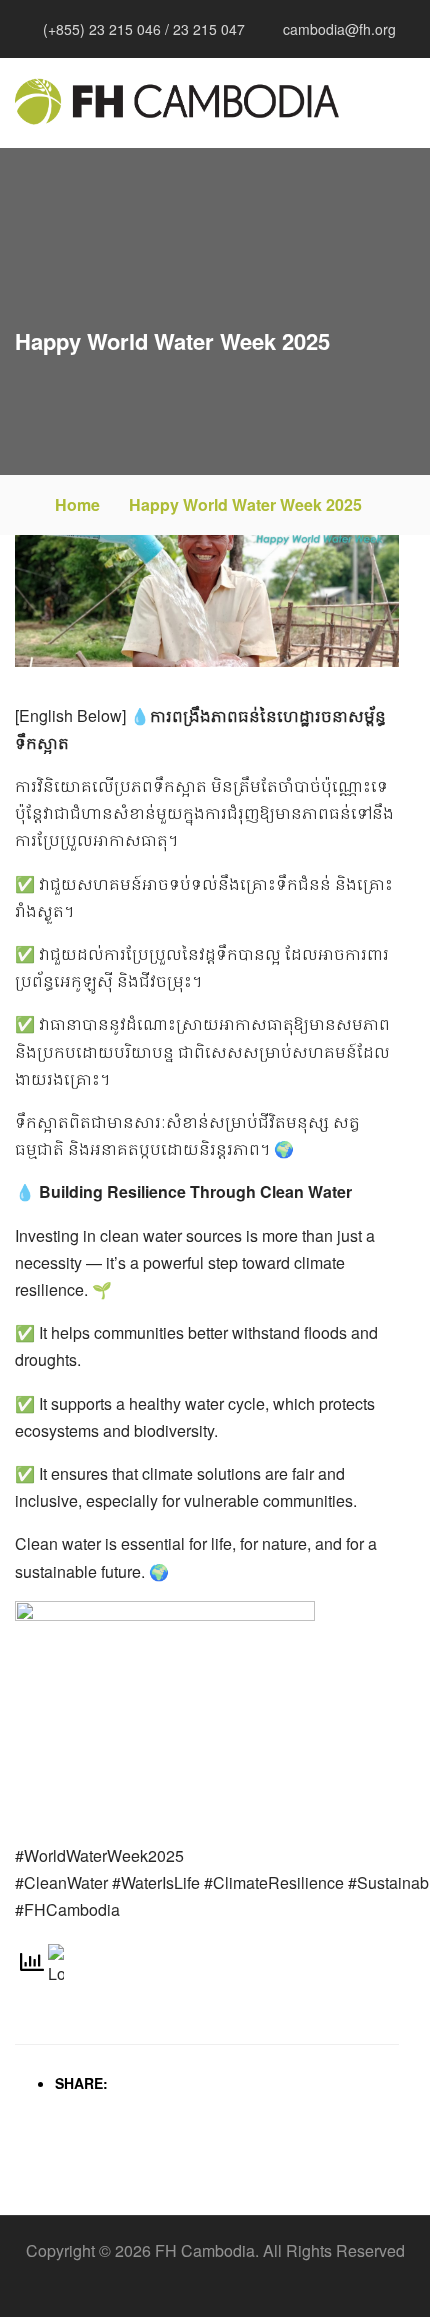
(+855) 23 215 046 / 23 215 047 (144, 29)
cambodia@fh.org (339, 29)
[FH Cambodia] (177, 101)
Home (77, 504)
